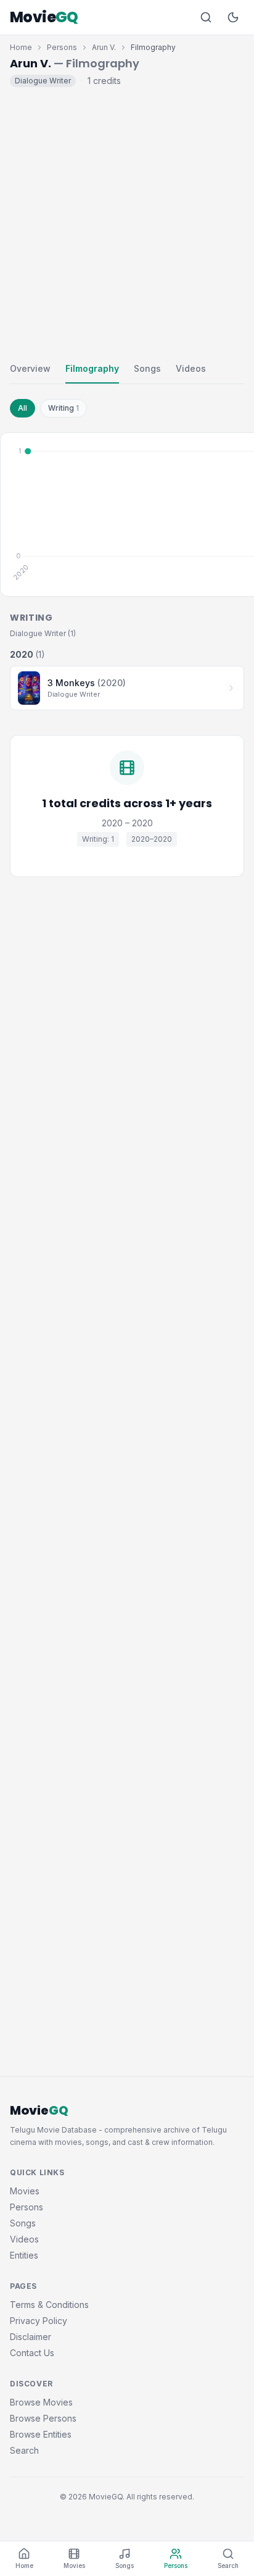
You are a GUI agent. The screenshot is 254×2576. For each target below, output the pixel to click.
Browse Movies (41, 2402)
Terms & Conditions (49, 2305)
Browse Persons (43, 2418)
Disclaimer (31, 2337)
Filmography (92, 368)
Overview (30, 368)
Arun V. (104, 47)
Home (21, 47)
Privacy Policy (39, 2321)
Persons (62, 47)
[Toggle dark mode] (233, 17)
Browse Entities (41, 2434)
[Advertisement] (127, 222)
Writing (63, 408)
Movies (25, 2191)
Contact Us (32, 2353)
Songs (147, 368)
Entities (24, 2255)
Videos (191, 368)
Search (24, 2450)
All (23, 408)
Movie (44, 17)
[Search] (206, 17)
